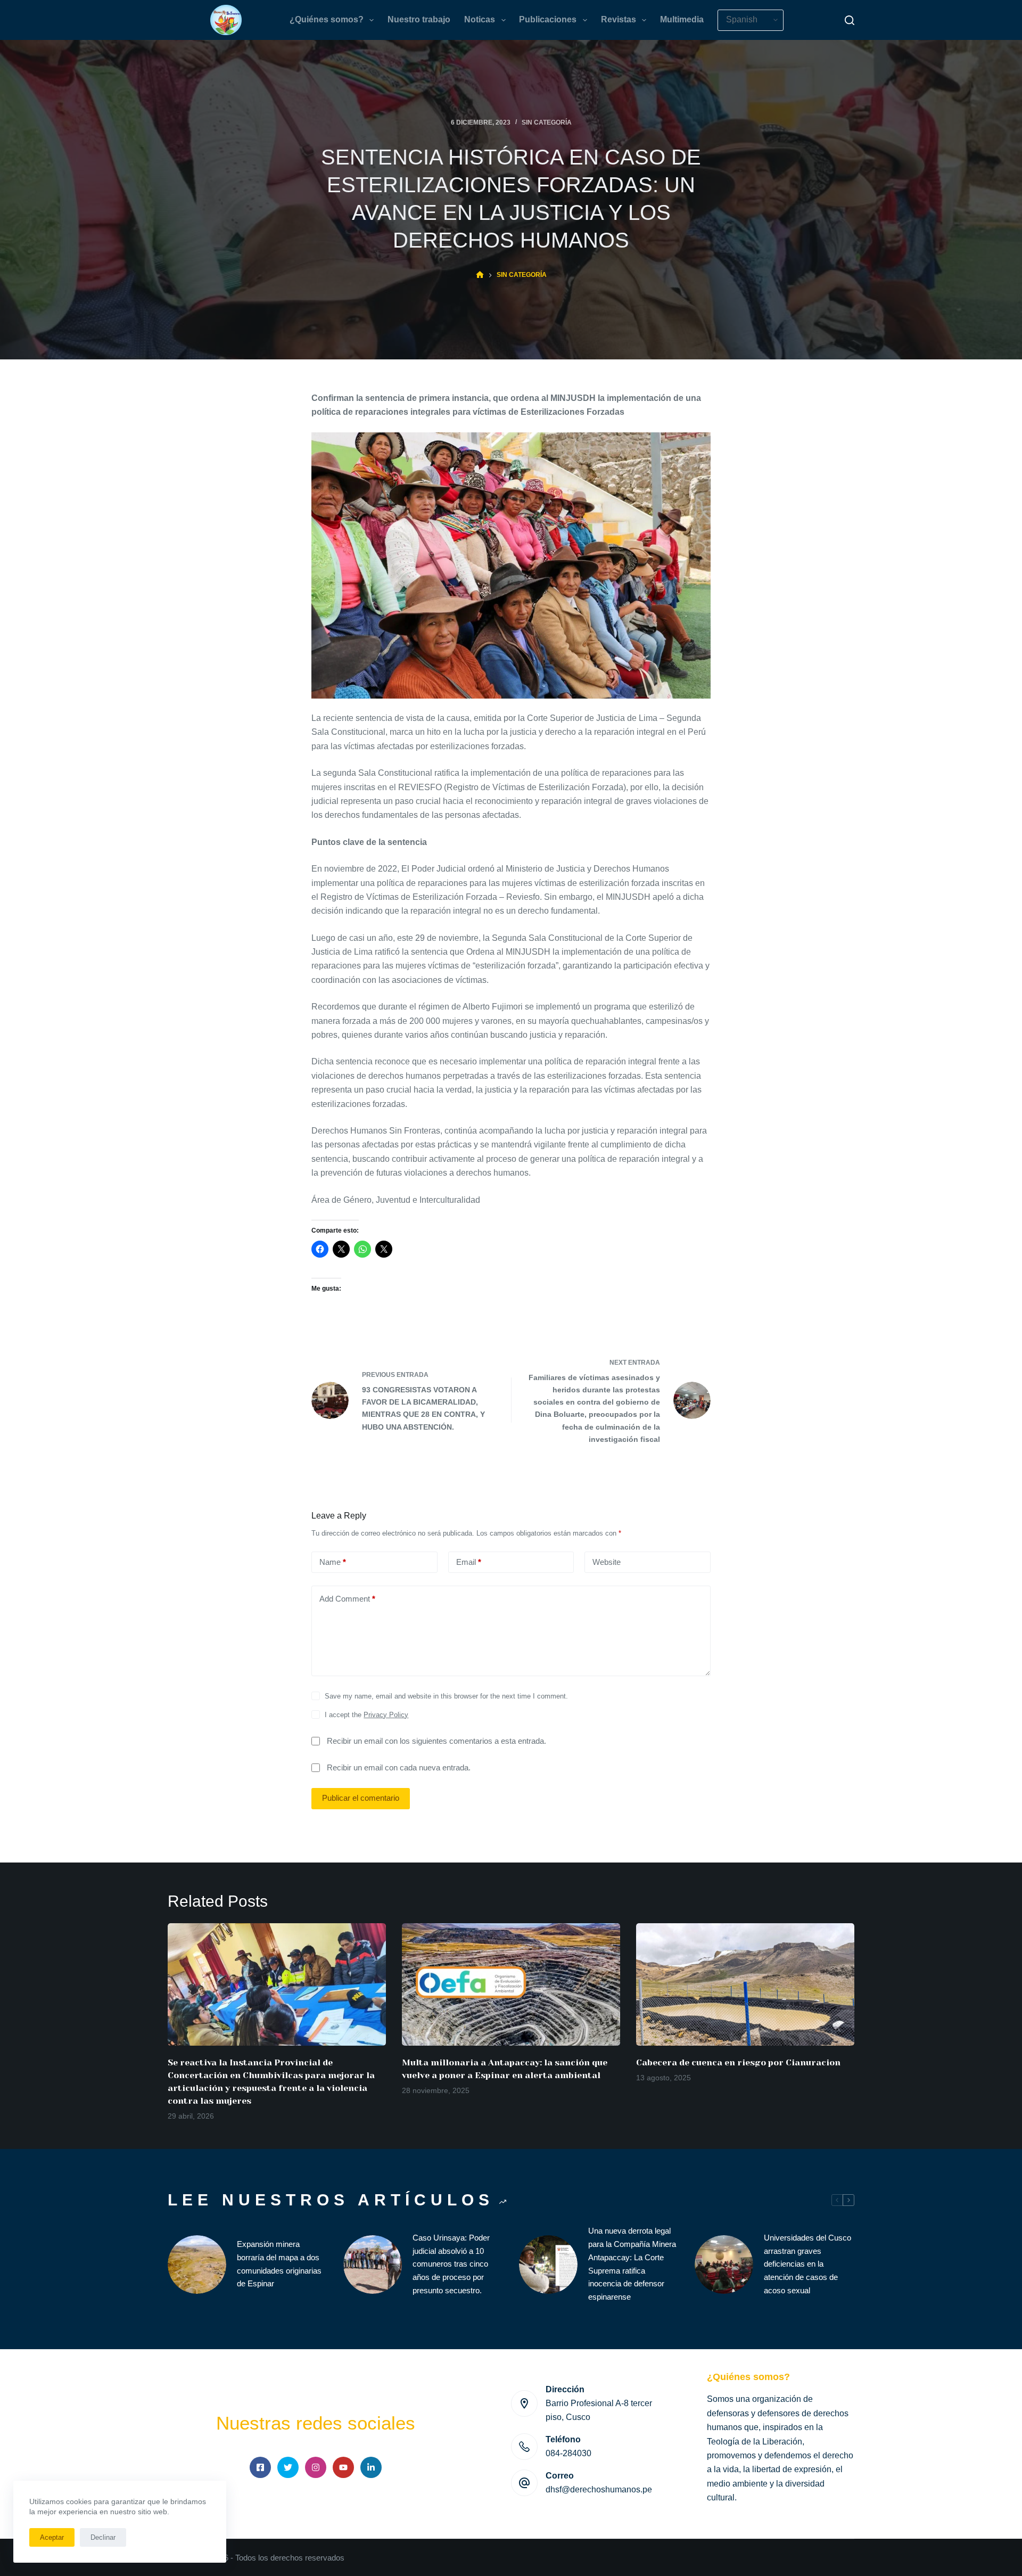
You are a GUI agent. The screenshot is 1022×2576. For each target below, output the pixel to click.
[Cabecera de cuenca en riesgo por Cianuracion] (745, 1985)
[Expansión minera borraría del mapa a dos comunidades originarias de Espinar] (197, 2265)
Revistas (619, 19)
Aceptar (52, 2537)
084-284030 (568, 2453)
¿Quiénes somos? (327, 19)
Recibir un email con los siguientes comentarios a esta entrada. (436, 1741)
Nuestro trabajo (419, 19)
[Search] (850, 20)
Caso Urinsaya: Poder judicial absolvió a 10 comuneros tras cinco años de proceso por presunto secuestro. (451, 2264)
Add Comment (347, 1599)
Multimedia (682, 19)
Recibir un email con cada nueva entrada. (399, 1767)
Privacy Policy (386, 1715)
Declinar (103, 2537)
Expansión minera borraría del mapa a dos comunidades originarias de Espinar (279, 2264)
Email (469, 1562)
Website (607, 1562)
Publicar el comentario (361, 1798)
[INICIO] (480, 275)
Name (333, 1562)
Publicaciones (548, 19)
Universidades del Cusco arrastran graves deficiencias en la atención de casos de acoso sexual (807, 2264)
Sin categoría (547, 122)
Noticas (480, 19)
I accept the (366, 1715)
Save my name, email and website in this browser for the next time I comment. (446, 1696)
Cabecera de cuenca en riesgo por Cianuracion (738, 2062)
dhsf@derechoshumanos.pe (599, 2489)
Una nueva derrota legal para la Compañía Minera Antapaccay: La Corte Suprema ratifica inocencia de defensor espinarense (632, 2264)
